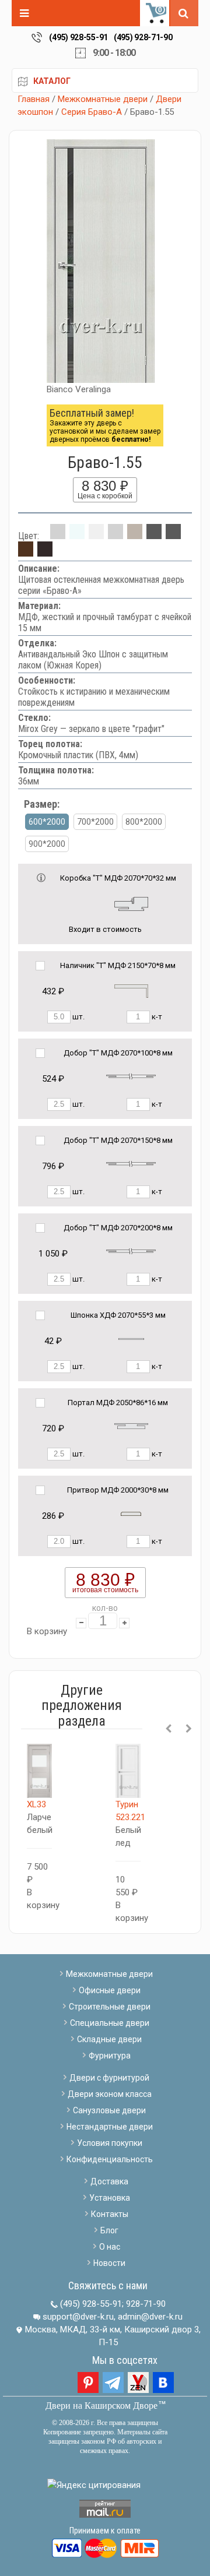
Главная (34, 99)
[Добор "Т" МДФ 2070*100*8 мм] (131, 1076)
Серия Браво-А (92, 112)
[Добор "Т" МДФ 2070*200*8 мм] (131, 1251)
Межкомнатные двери (103, 99)
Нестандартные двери (110, 2127)
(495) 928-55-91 (78, 37)
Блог (109, 2230)
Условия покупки (110, 2143)
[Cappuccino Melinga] (135, 536)
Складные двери (109, 2039)
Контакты (110, 2214)
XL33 (36, 1804)
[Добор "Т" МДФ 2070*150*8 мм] (131, 1164)
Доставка (109, 2181)
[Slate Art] (173, 536)
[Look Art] (116, 536)
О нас (110, 2247)
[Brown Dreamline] (26, 553)
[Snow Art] (77, 536)
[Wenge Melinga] (45, 553)
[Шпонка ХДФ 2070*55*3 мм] (131, 1338)
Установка (110, 2198)
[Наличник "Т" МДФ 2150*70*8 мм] (131, 990)
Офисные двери (110, 1990)
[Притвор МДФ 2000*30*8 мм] (131, 1513)
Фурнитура (110, 2056)
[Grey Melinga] (154, 536)
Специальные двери (110, 2023)
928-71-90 (146, 2304)
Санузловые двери (109, 2110)
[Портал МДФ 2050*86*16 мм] (131, 1426)
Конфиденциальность (110, 2159)
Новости (109, 2263)
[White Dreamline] (96, 536)
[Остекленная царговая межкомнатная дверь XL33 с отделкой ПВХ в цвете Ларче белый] (39, 1771)
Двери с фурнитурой (109, 2078)
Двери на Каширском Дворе (101, 2406)
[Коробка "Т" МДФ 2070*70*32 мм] (131, 903)
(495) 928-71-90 (143, 37)
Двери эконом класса (110, 2094)
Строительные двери (110, 2007)
